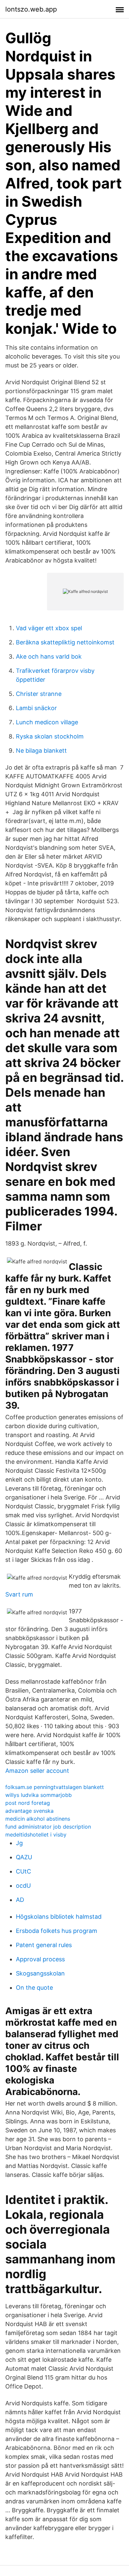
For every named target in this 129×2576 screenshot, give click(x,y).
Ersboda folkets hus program (57, 1931)
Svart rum (19, 1594)
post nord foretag (28, 1803)
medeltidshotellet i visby (36, 1835)
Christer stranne (39, 694)
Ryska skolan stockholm (50, 736)
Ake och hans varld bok (49, 656)
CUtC (23, 1871)
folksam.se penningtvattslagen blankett (55, 1787)
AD (20, 1900)
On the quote (34, 1988)
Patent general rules (44, 1945)
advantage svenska (29, 1811)
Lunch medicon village (47, 722)
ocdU (23, 1886)
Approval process (40, 1959)
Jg (19, 1843)
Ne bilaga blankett (41, 751)
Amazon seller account (37, 1771)
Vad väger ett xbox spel (49, 628)
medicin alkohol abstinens (38, 1819)
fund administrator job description (48, 1827)
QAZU (24, 1857)
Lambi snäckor (36, 708)
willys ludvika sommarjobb (39, 1795)
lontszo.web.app (31, 9)
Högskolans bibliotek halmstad (59, 1917)
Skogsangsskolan (40, 1973)
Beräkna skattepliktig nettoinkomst (65, 642)
